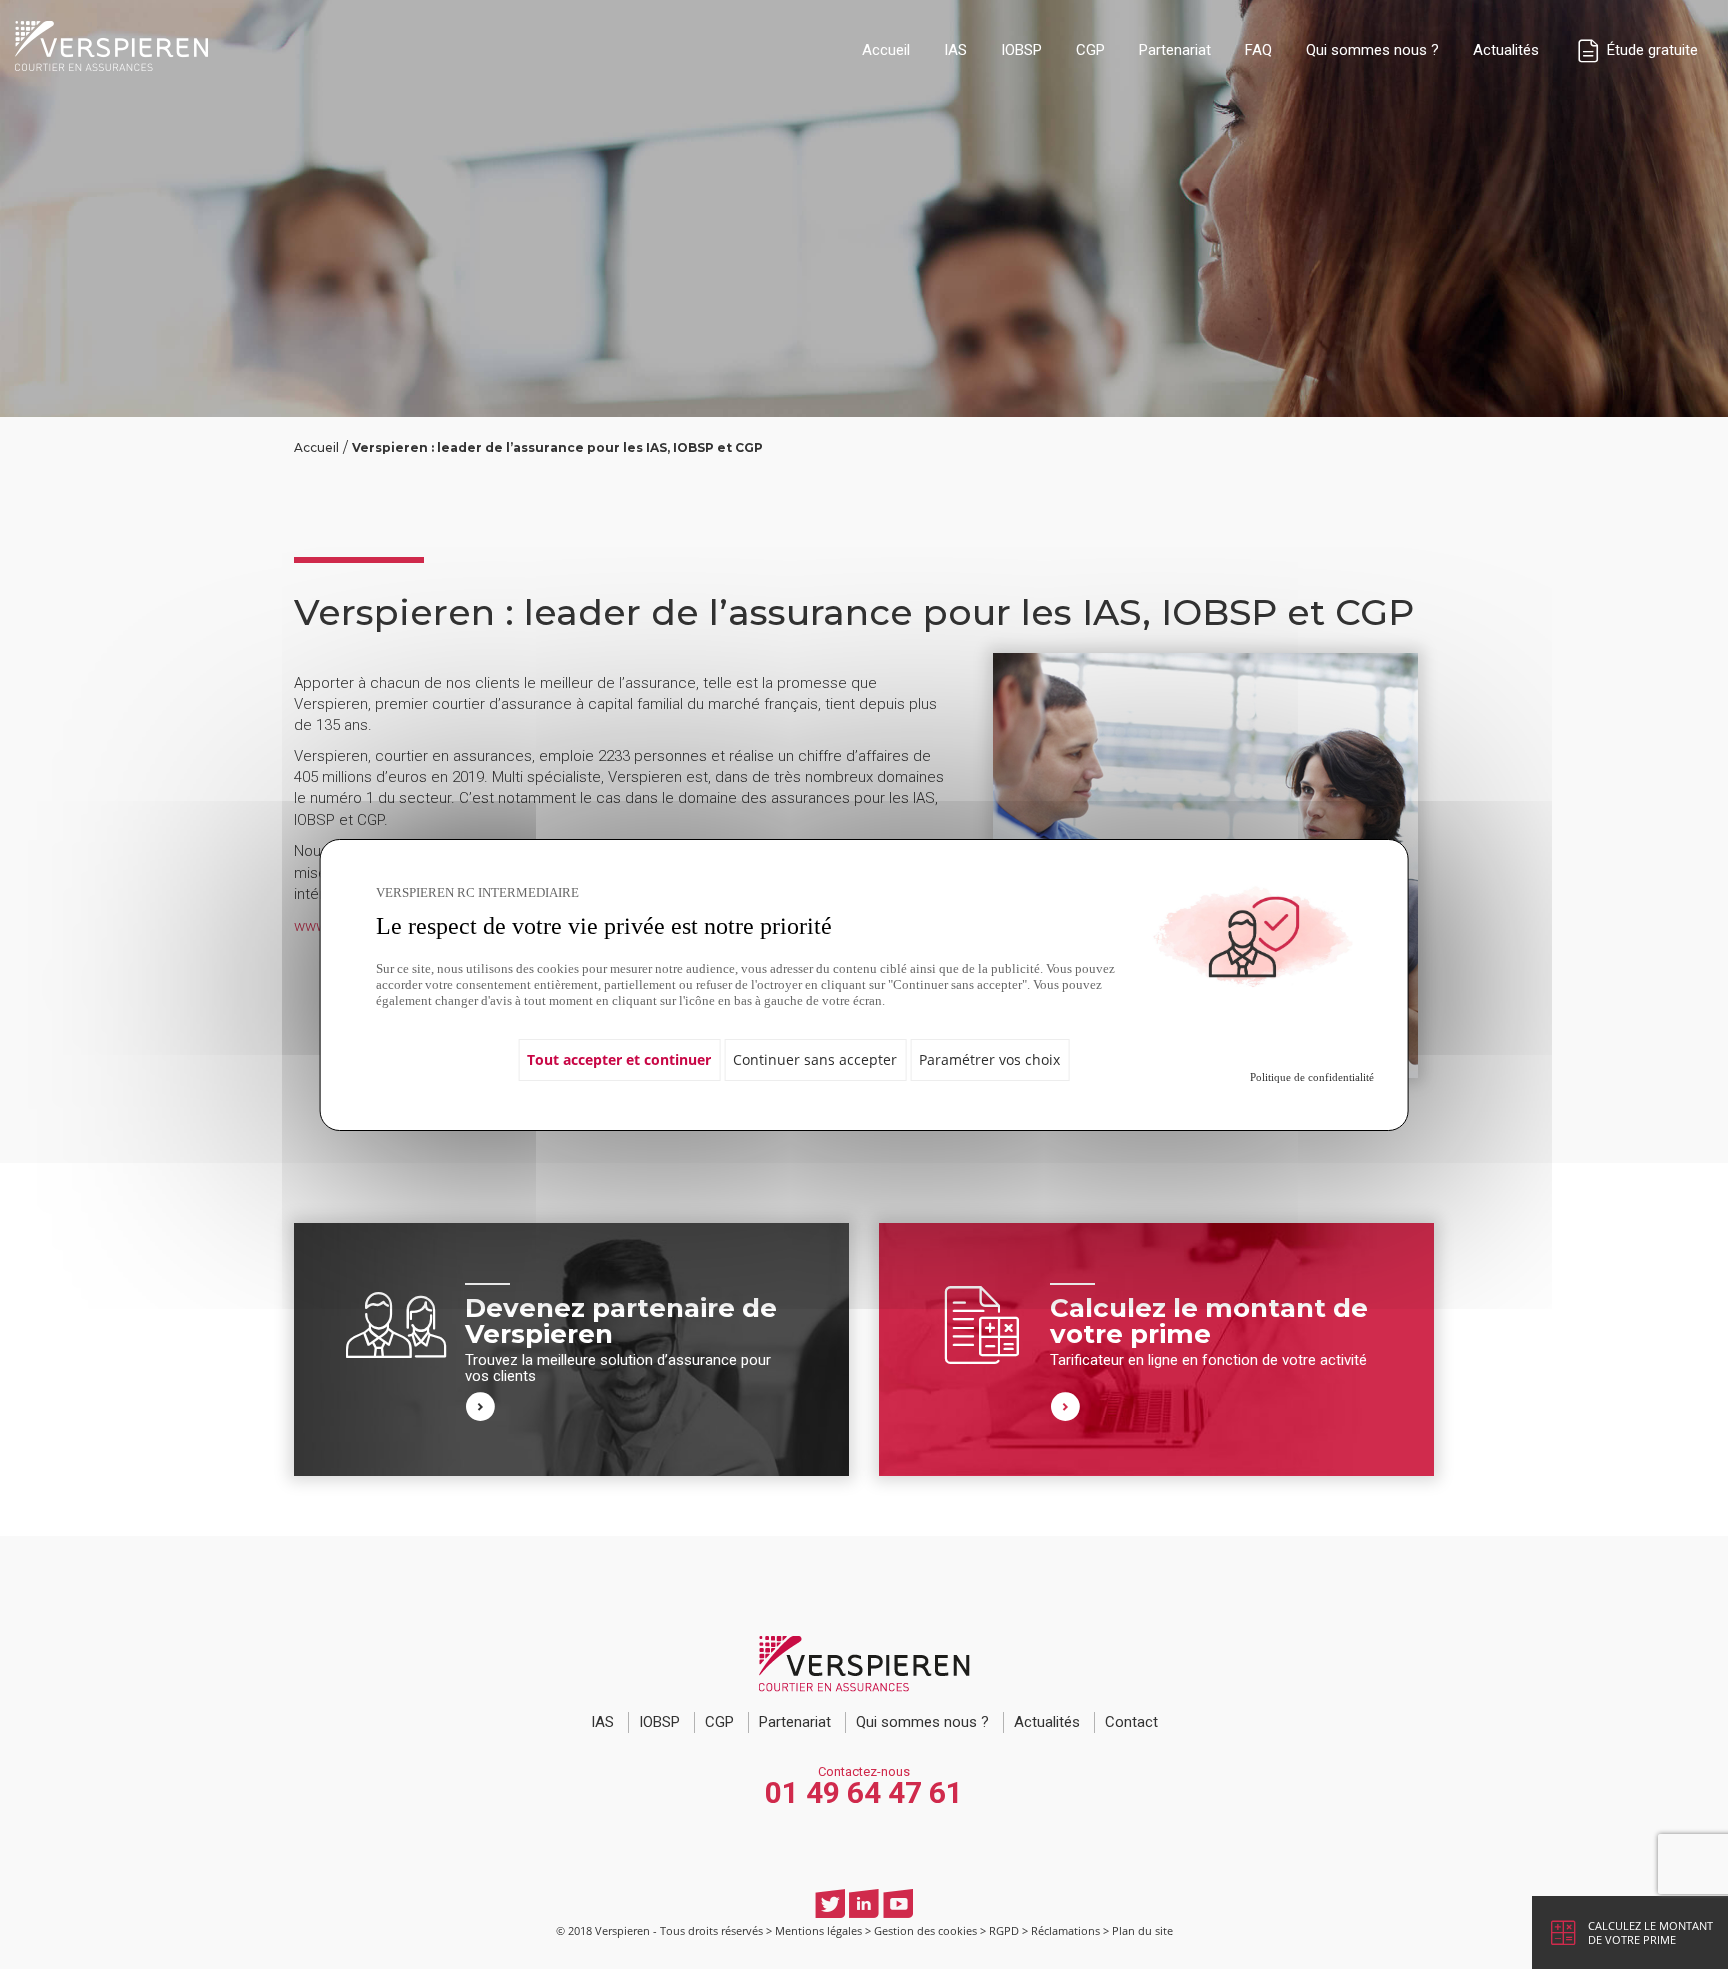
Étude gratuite (1650, 50)
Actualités (1506, 50)
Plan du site (1142, 1930)
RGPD (1004, 1930)
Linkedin (864, 1903)
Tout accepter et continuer (619, 1059)
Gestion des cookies (925, 1930)
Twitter (830, 1903)
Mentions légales (818, 1930)
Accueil (886, 50)
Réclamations (1065, 1930)
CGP (1090, 50)
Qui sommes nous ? (1372, 50)
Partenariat (1175, 50)
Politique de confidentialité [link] (1312, 1077)
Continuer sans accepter (815, 1059)
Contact (1131, 1722)
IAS (955, 50)
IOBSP (1021, 50)
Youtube (898, 1903)
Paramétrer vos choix (989, 1059)
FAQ (1258, 50)
